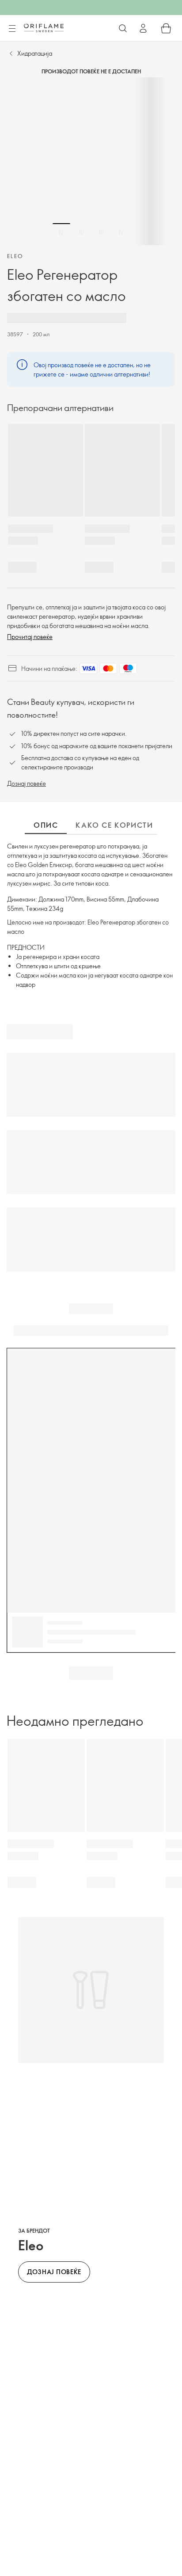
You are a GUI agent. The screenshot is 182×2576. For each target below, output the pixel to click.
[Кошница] (166, 28)
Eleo (15, 256)
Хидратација (35, 53)
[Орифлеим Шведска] (44, 28)
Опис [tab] (46, 825)
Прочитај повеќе (30, 637)
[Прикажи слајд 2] (81, 232)
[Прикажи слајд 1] (61, 232)
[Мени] (12, 29)
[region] (91, 161)
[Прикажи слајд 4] (121, 232)
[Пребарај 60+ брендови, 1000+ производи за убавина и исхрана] (123, 28)
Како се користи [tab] (114, 825)
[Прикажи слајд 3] (101, 232)
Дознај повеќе (27, 783)
